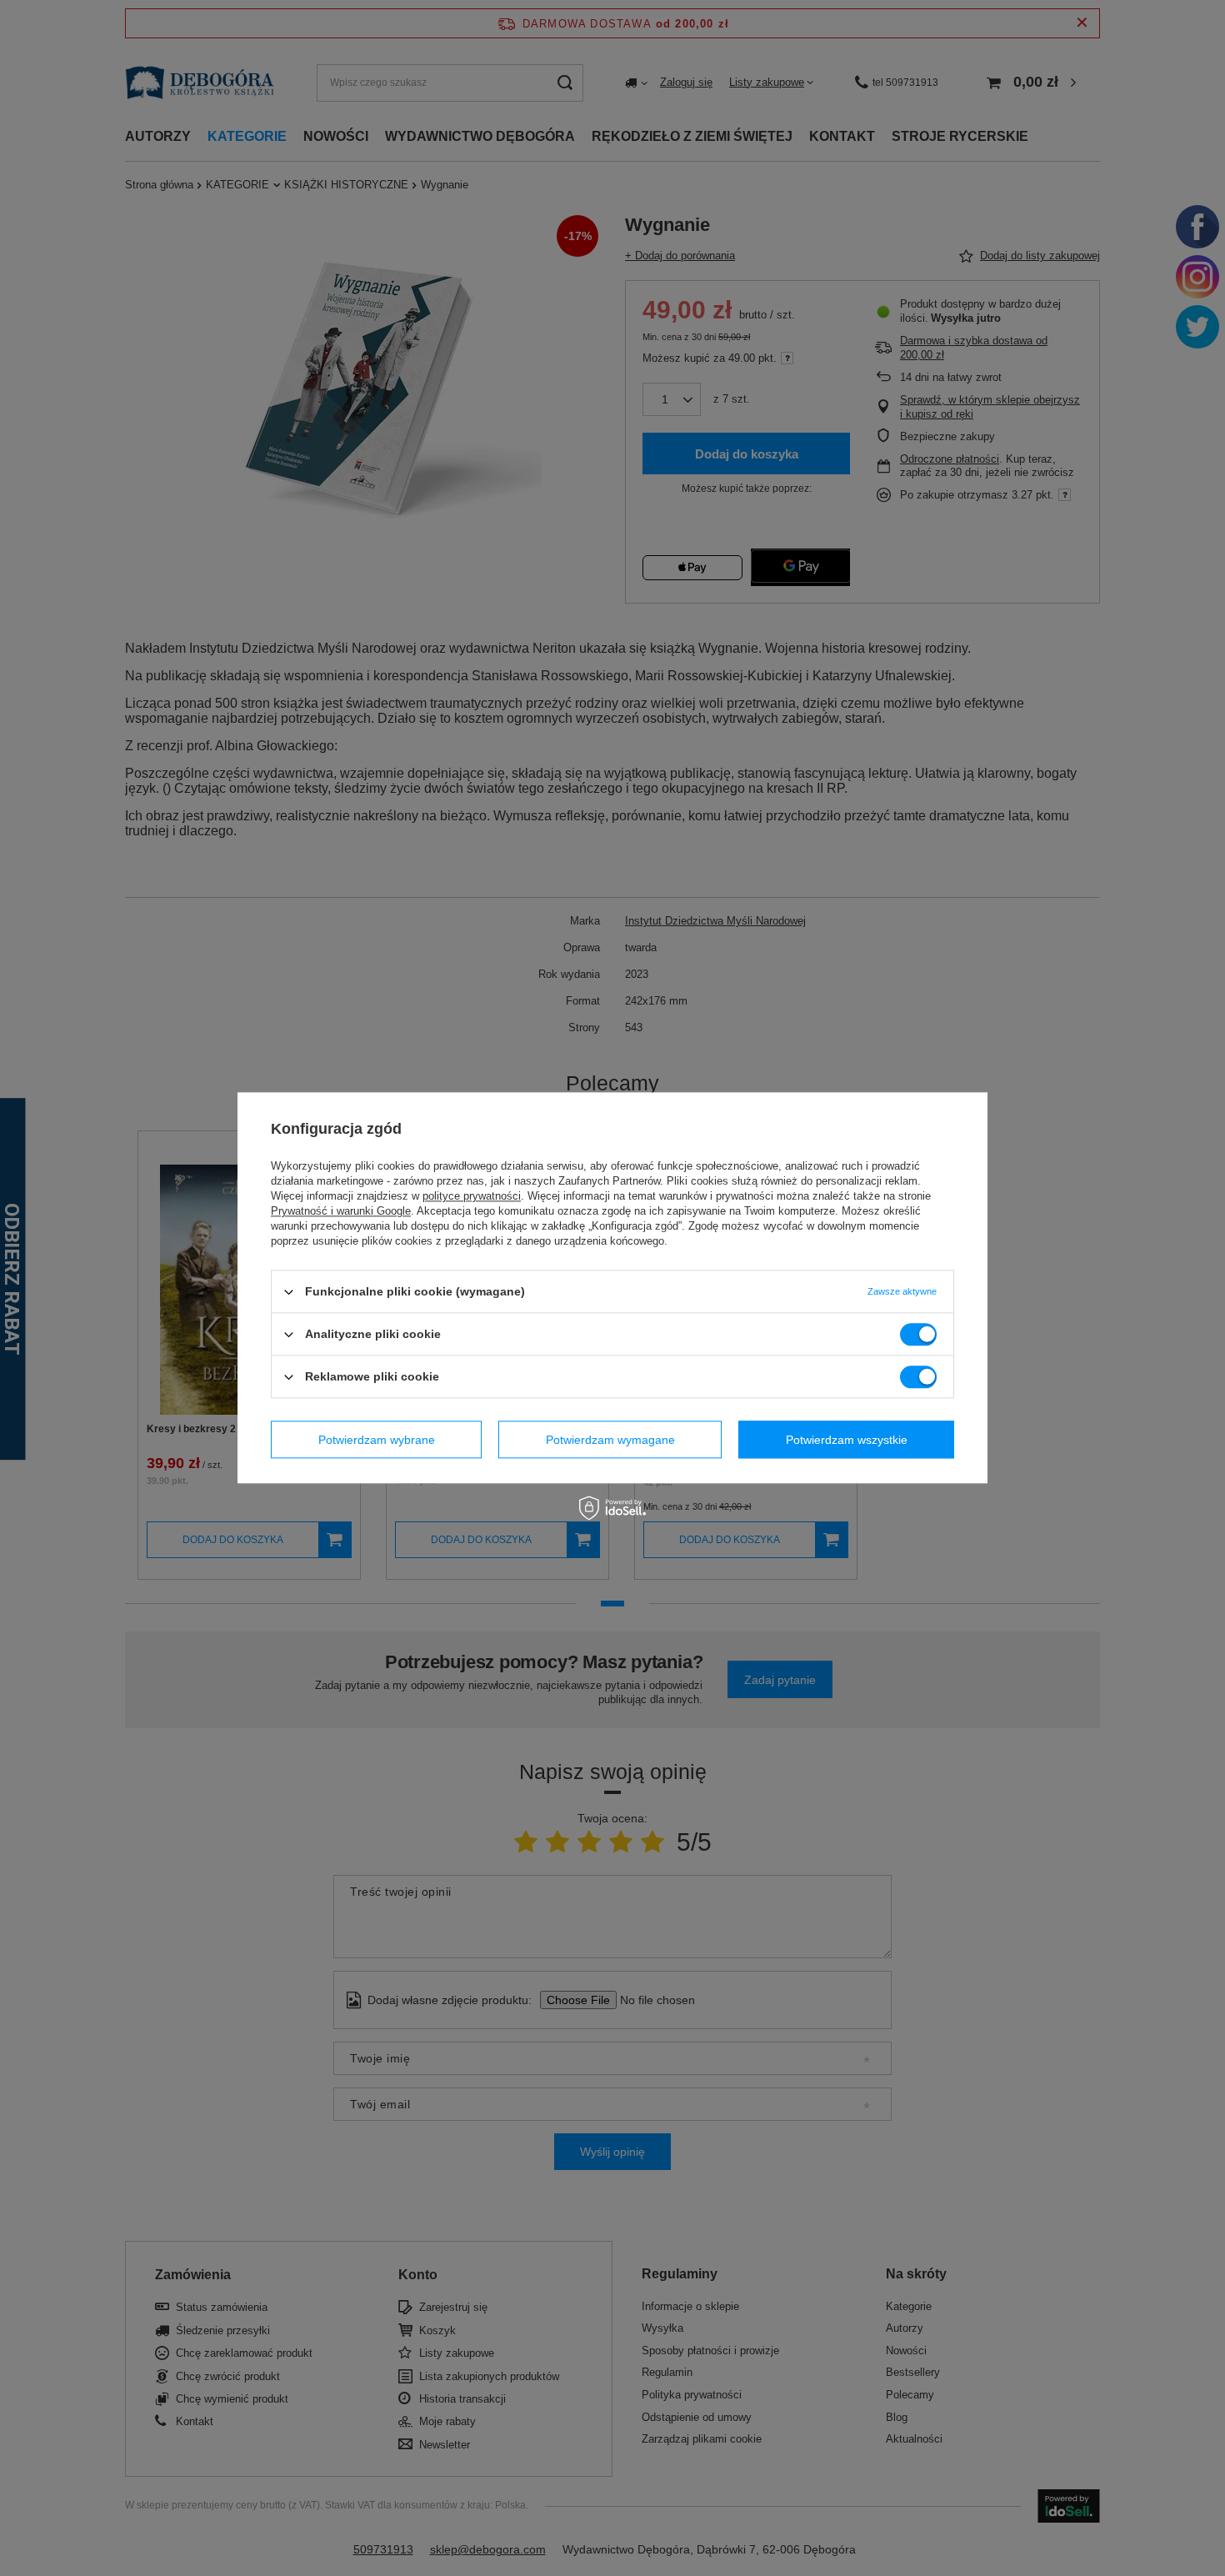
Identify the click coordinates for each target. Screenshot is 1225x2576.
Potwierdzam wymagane (610, 1440)
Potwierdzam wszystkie (847, 1440)
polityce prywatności (472, 1196)
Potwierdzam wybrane (377, 1440)
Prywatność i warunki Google (341, 1211)
